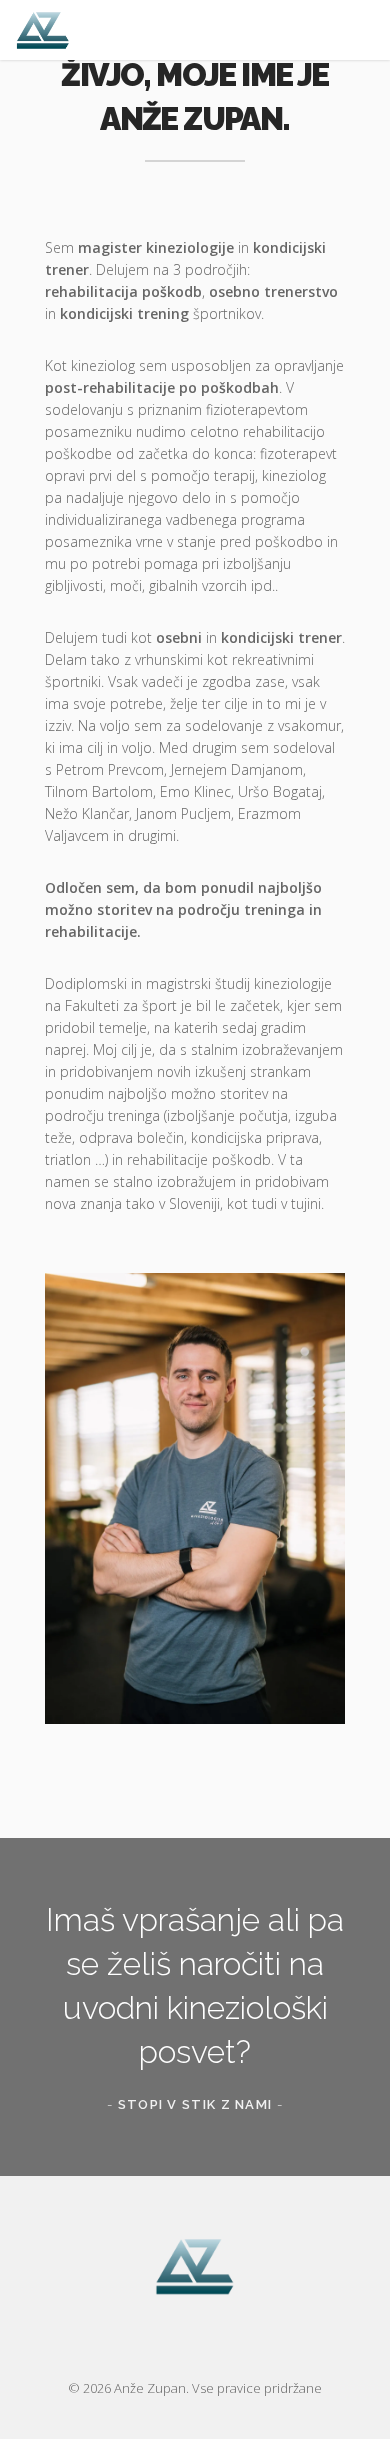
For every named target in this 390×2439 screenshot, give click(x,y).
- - (195, 2104)
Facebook (175, 2342)
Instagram (215, 2342)
